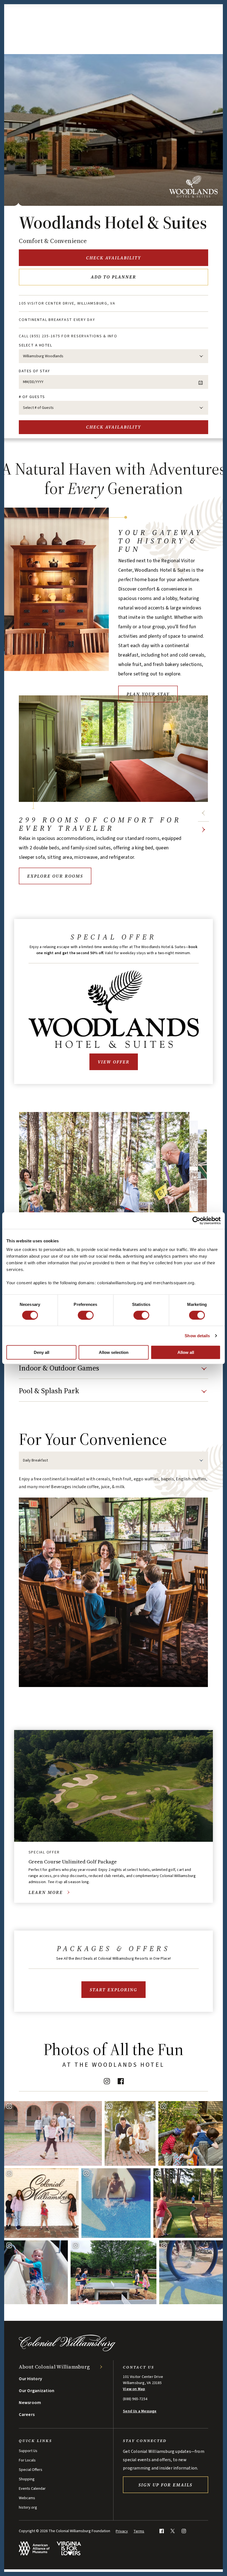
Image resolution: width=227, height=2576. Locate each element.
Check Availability (114, 258)
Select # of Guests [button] (38, 408)
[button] (113, 1371)
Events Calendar (32, 2489)
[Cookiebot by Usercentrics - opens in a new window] (196, 1220)
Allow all (186, 1352)
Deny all (42, 1352)
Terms (139, 2531)
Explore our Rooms (55, 876)
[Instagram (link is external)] (107, 2081)
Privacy (122, 2531)
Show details (197, 1335)
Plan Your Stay (148, 694)
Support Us (28, 2451)
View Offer (114, 1062)
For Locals (27, 2460)
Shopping (27, 2479)
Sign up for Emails (165, 2485)
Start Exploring (114, 1990)
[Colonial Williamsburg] (67, 2350)
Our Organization (37, 2391)
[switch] (86, 1315)
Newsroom (30, 2403)
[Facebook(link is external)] (121, 2081)
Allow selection (114, 1352)
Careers (27, 2415)
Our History (30, 2379)
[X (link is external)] (173, 2531)
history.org (28, 2507)
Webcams (27, 2498)
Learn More (46, 1892)
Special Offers (31, 2470)
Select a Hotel (35, 345)
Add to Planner (114, 277)
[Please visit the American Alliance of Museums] (34, 2548)
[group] (113, 1581)
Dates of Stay (34, 371)
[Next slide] (203, 830)
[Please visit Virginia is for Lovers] (69, 2548)
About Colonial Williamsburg (54, 2367)
